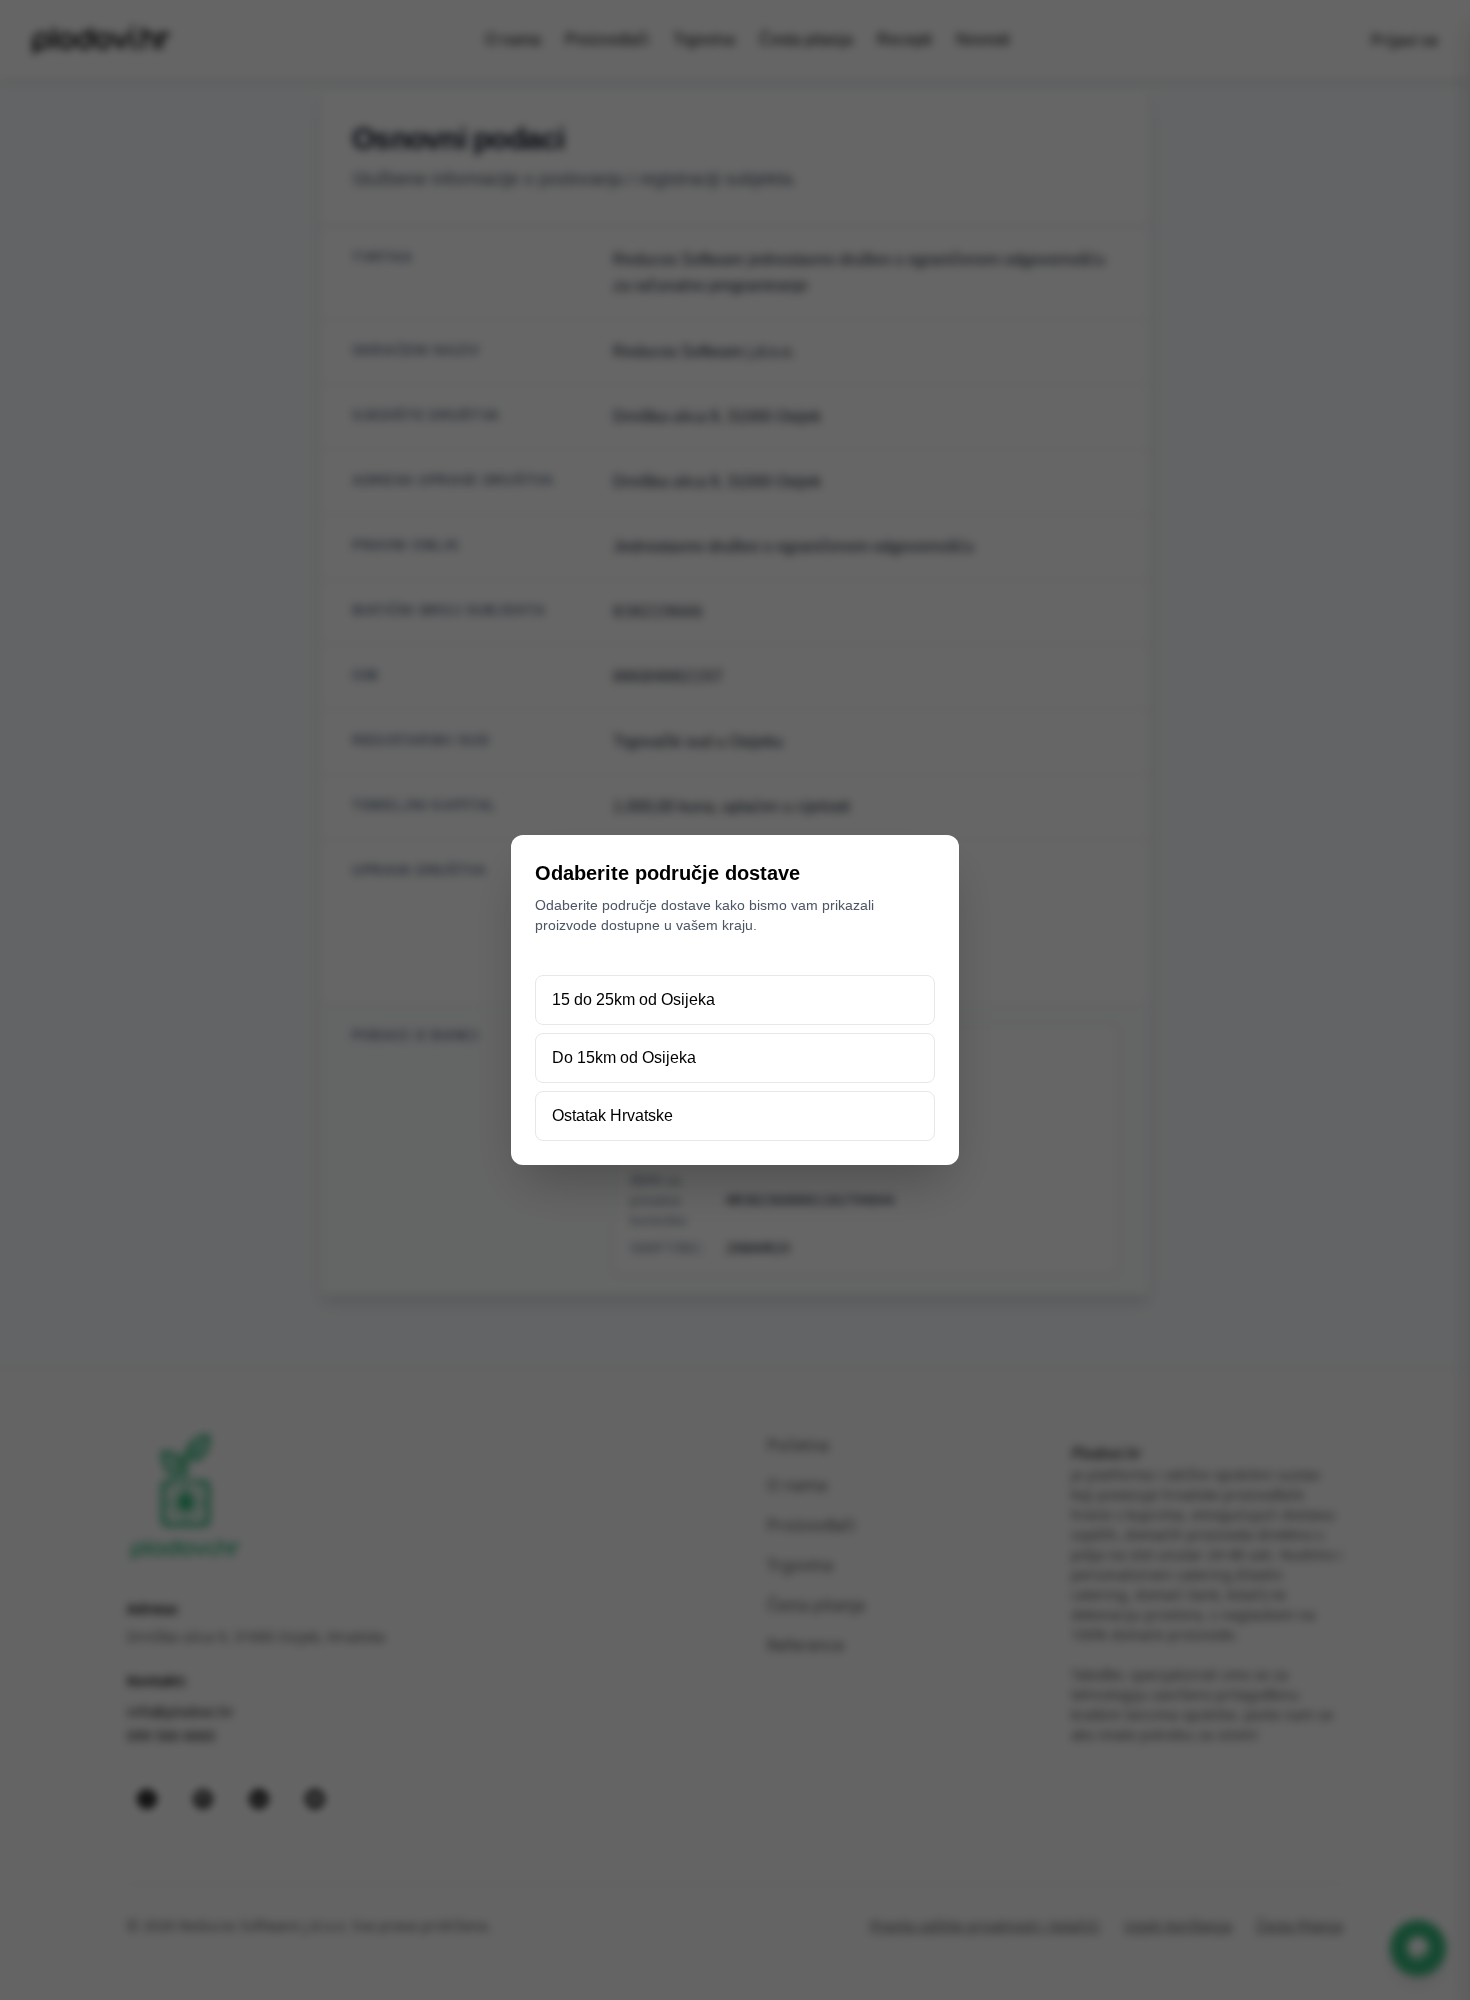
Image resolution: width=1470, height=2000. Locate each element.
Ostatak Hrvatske (612, 1115)
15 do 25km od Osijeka (633, 999)
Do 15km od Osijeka (624, 1057)
